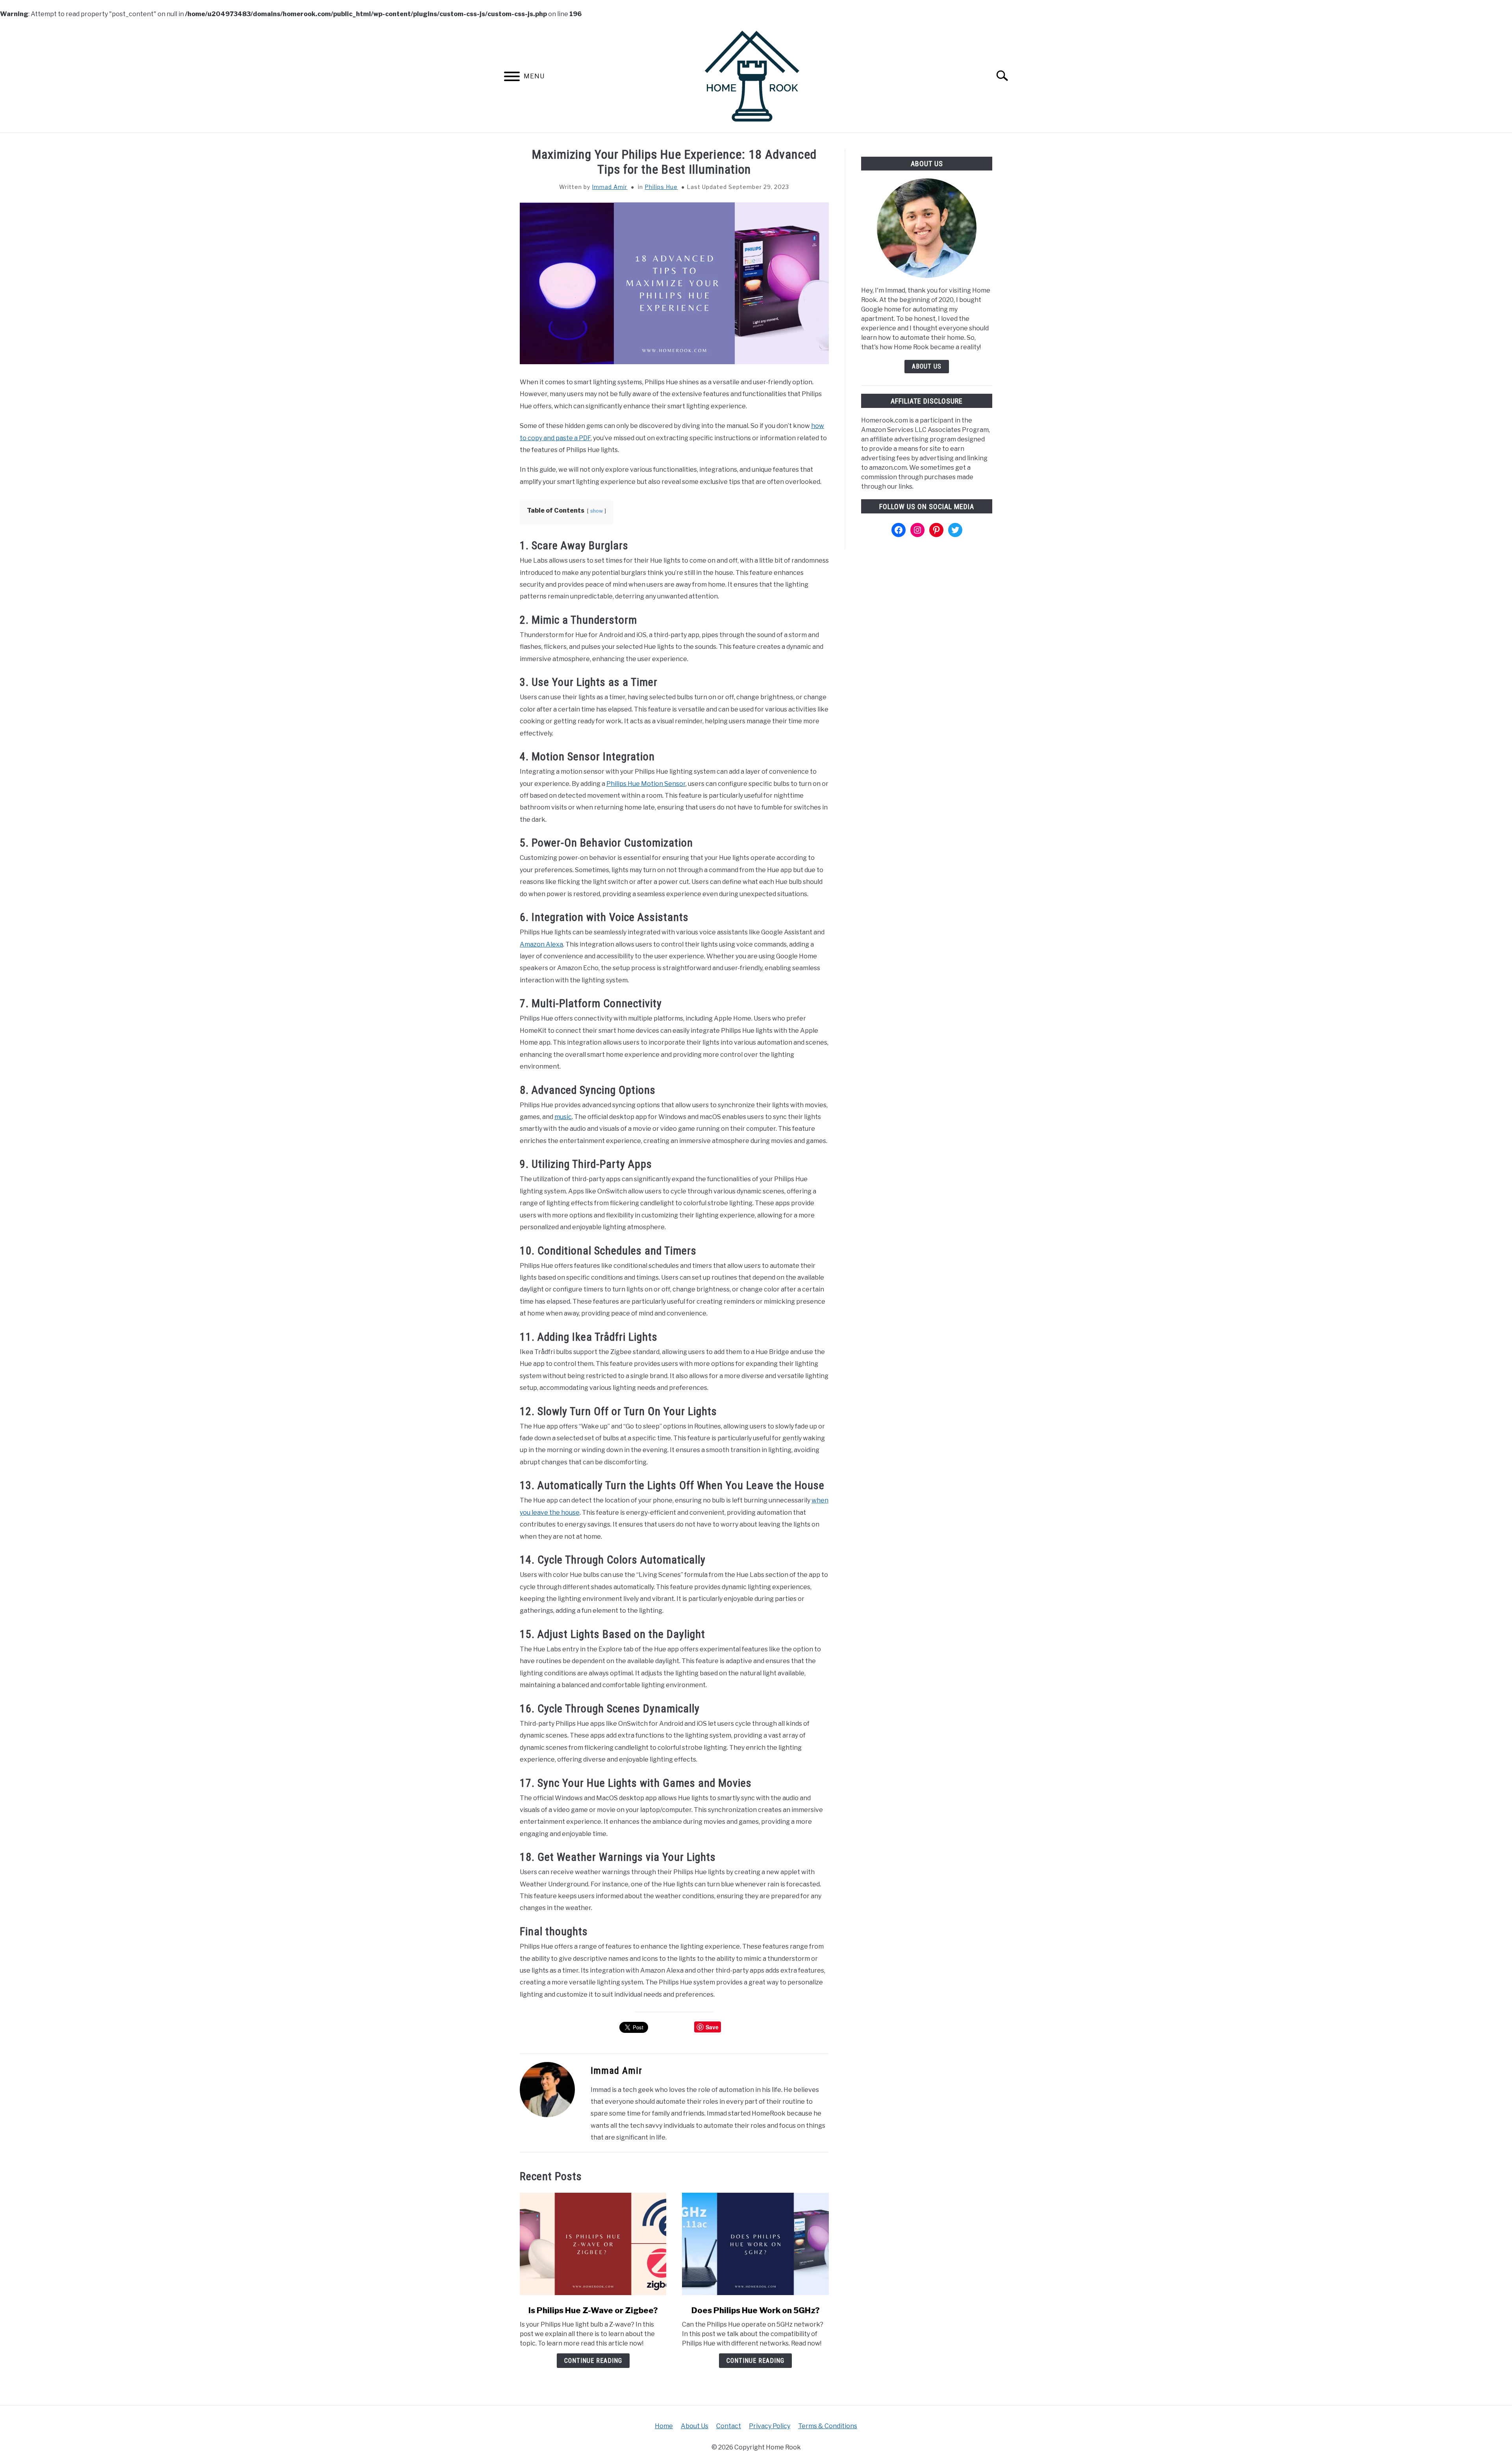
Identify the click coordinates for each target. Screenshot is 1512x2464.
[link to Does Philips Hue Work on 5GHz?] (755, 2244)
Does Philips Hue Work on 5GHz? (756, 2310)
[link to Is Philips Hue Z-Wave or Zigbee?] (593, 2244)
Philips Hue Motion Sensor (646, 784)
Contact (729, 2426)
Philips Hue (661, 187)
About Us (927, 366)
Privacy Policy (770, 2426)
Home (664, 2426)
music (563, 1117)
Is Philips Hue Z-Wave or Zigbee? (593, 2310)
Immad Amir (610, 187)
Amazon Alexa (541, 944)
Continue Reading (593, 2361)
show (597, 511)
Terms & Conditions (828, 2426)
